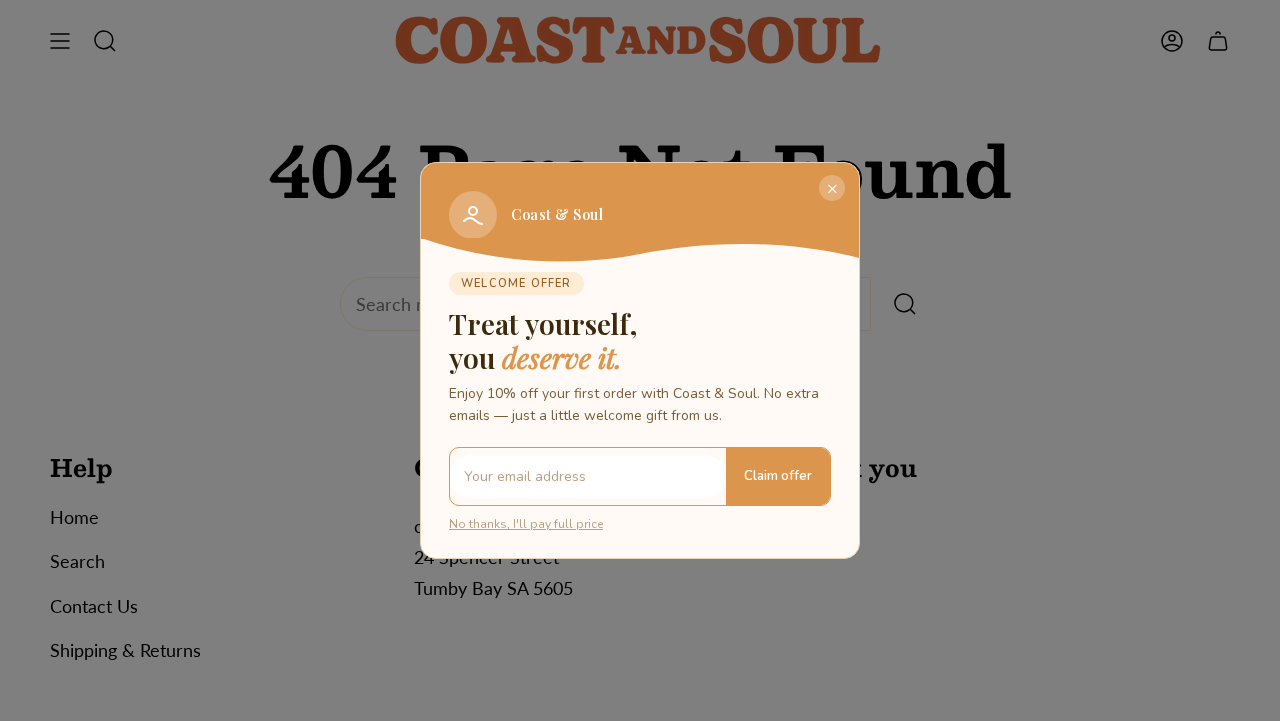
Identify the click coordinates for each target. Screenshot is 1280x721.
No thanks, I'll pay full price (526, 524)
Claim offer (778, 476)
